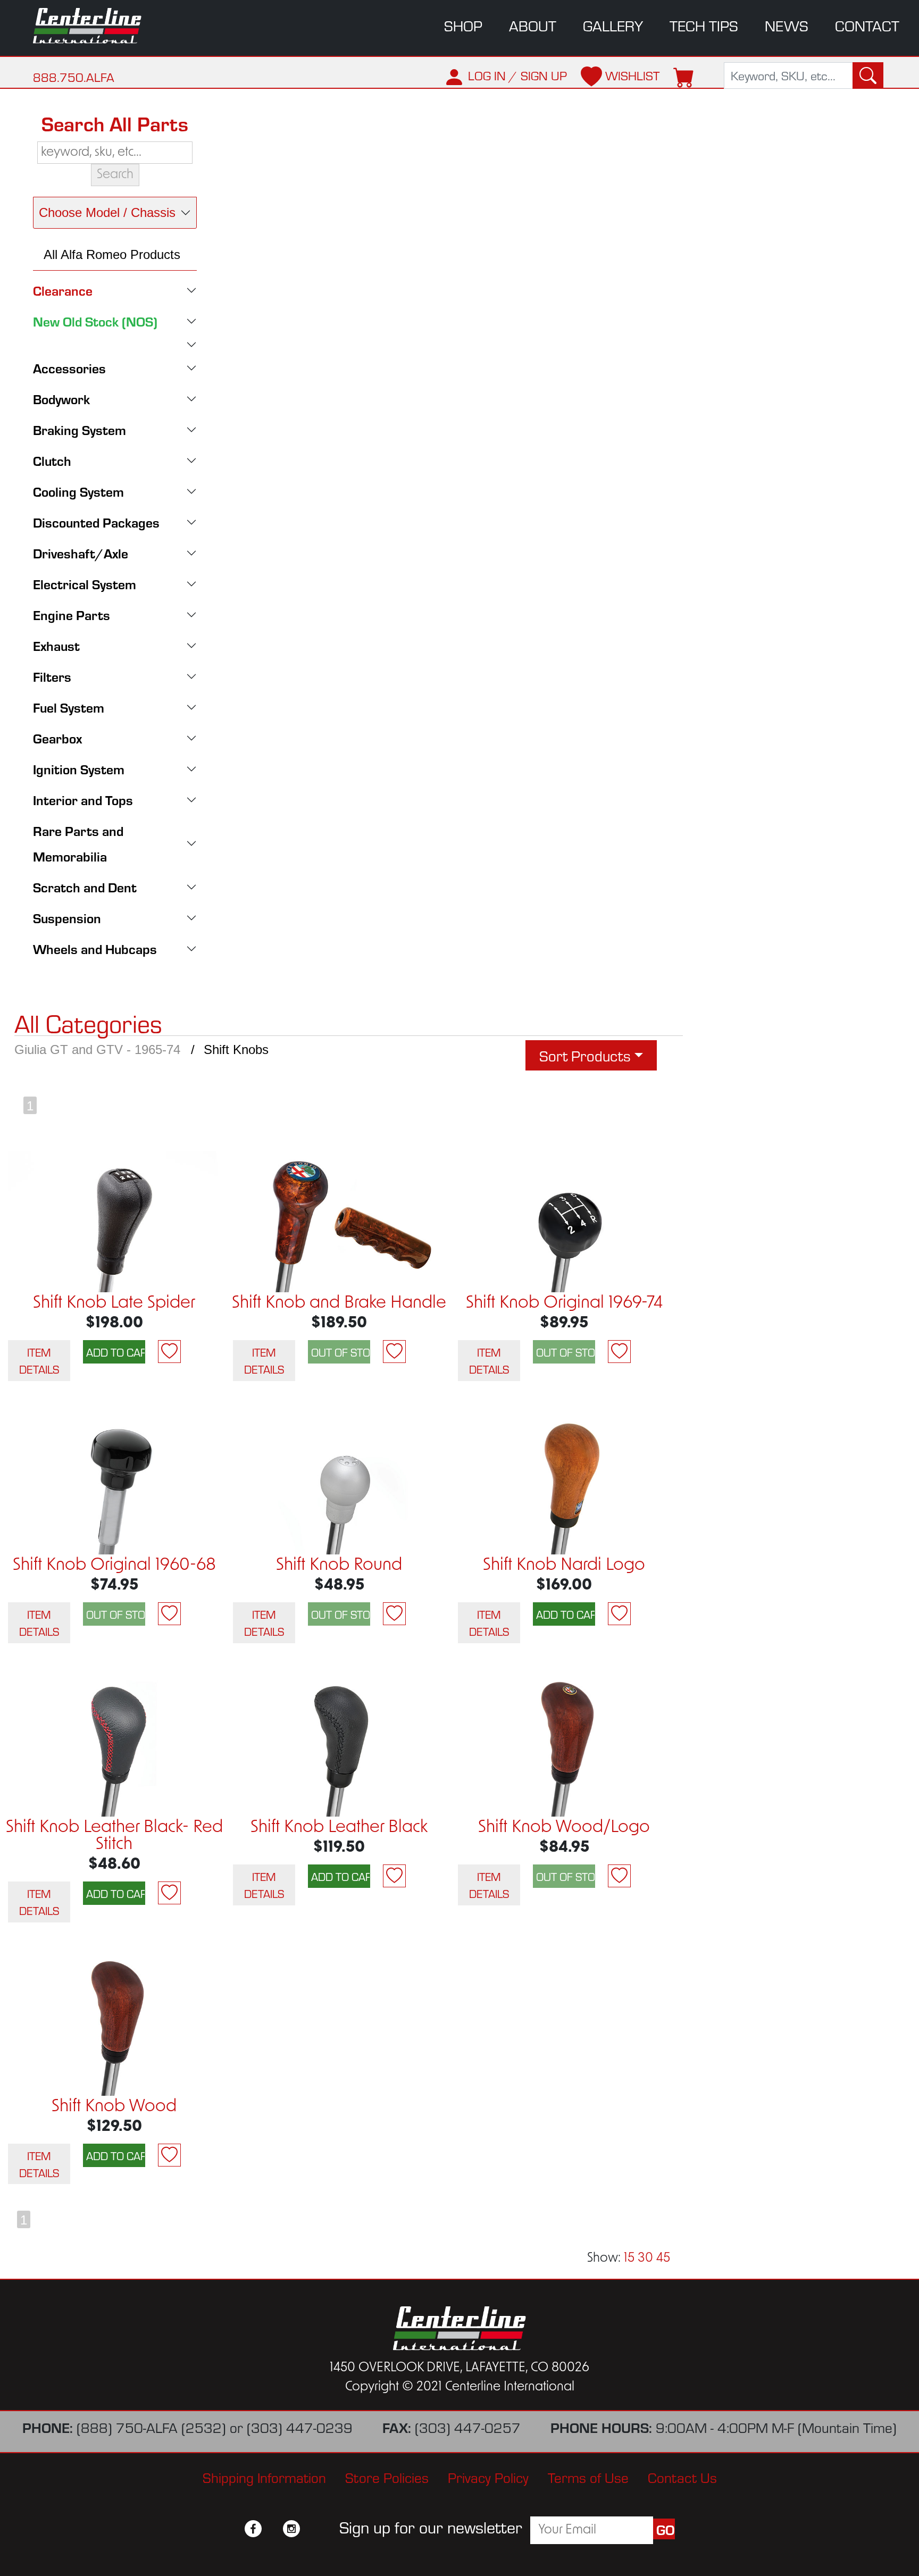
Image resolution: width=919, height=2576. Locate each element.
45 (663, 2259)
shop (463, 25)
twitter (272, 2529)
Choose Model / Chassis (107, 212)
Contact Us (682, 2477)
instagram (291, 2529)
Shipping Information (264, 2477)
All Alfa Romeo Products (112, 254)
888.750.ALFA (74, 77)
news (787, 25)
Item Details (39, 1360)
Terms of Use (588, 2477)
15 (629, 2259)
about (533, 25)
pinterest (311, 2529)
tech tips (704, 25)
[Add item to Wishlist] (169, 1352)
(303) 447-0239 (300, 2427)
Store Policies (387, 2477)
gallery (613, 25)
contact (867, 25)
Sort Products (585, 1055)
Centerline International (95, 26)
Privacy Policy (488, 2477)
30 (645, 2259)
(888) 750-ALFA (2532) (151, 2427)
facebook (253, 2529)
